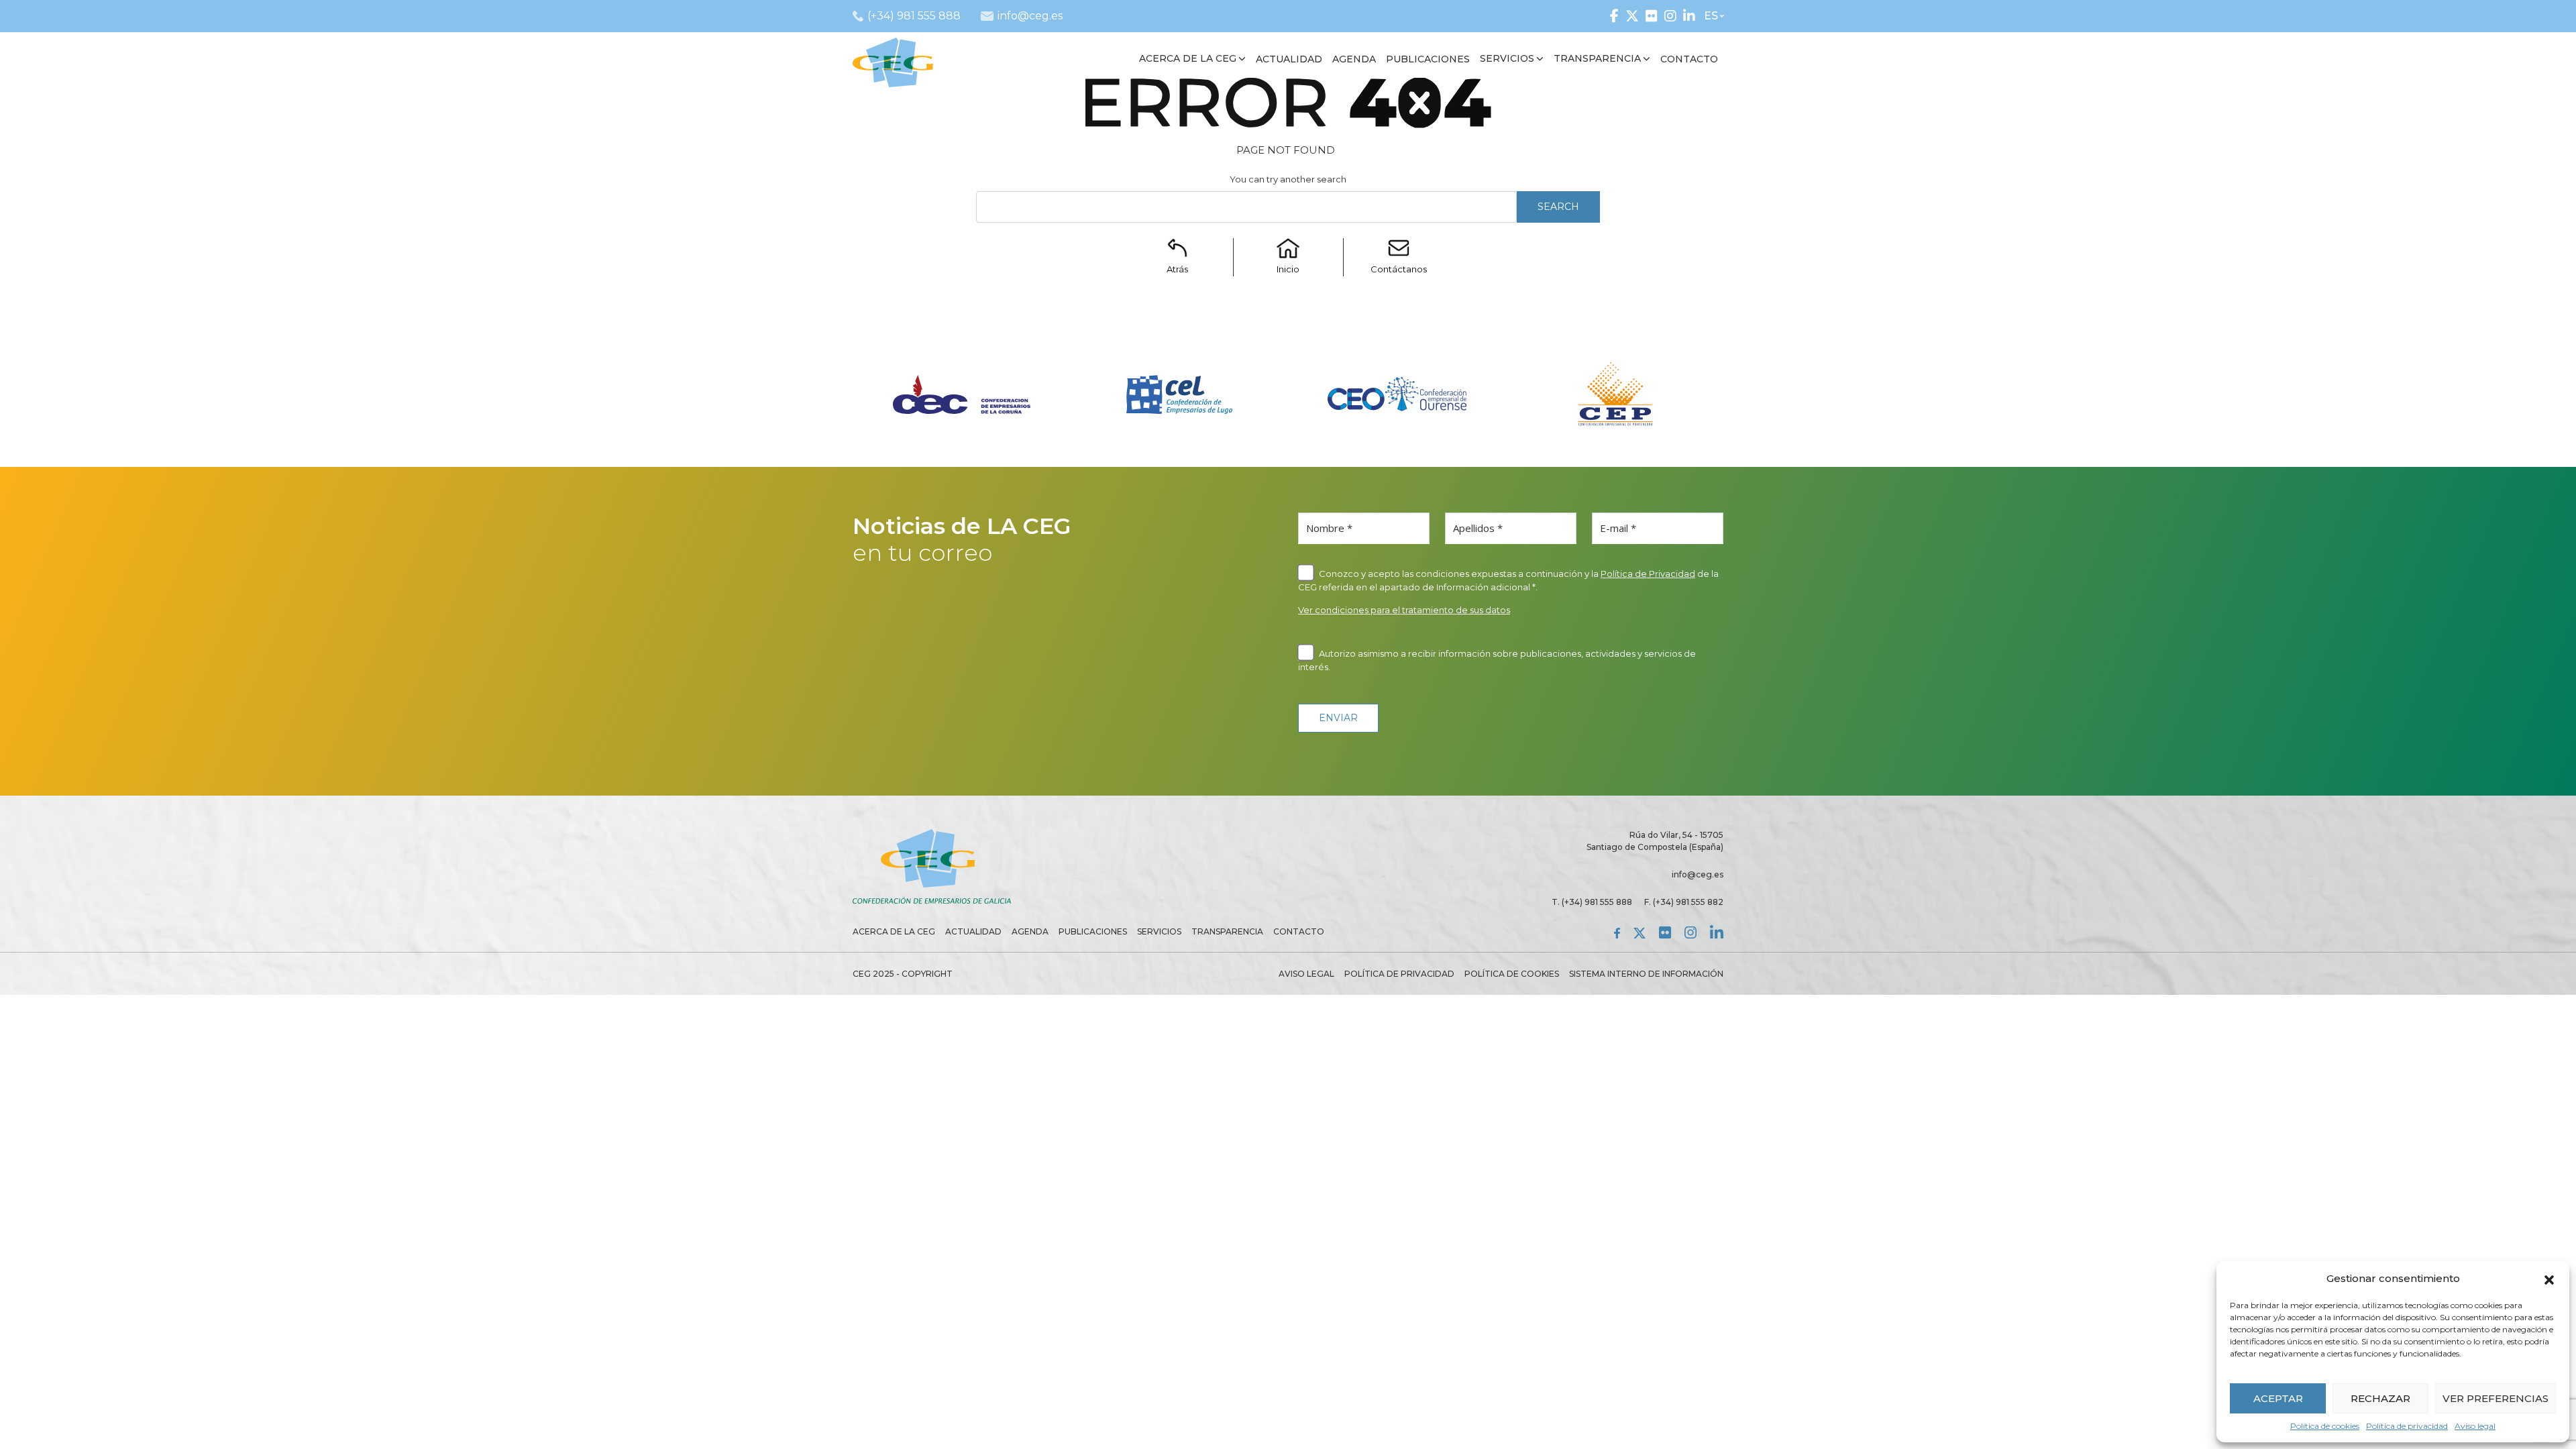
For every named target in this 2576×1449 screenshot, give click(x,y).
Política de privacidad (2407, 1426)
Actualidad (973, 931)
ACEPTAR (2278, 1398)
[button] (2549, 1279)
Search (1558, 207)
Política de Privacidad (1648, 574)
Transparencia (1227, 931)
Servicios (1159, 931)
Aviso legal (2475, 1426)
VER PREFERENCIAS (2495, 1398)
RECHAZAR (2380, 1398)
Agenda (1030, 931)
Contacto (1299, 931)
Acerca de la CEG (894, 931)
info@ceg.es (1698, 874)
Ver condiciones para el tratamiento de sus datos (1404, 610)
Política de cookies (2325, 1426)
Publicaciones (1093, 931)
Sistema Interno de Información (1646, 974)
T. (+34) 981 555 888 (1592, 902)
